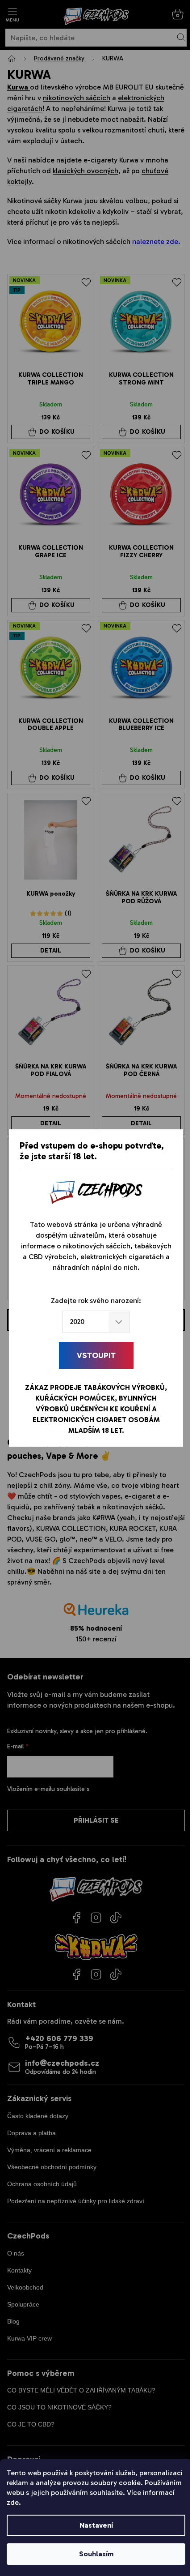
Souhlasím (96, 2554)
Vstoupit (96, 1355)
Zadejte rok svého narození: (96, 1301)
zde (13, 2502)
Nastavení (96, 2525)
